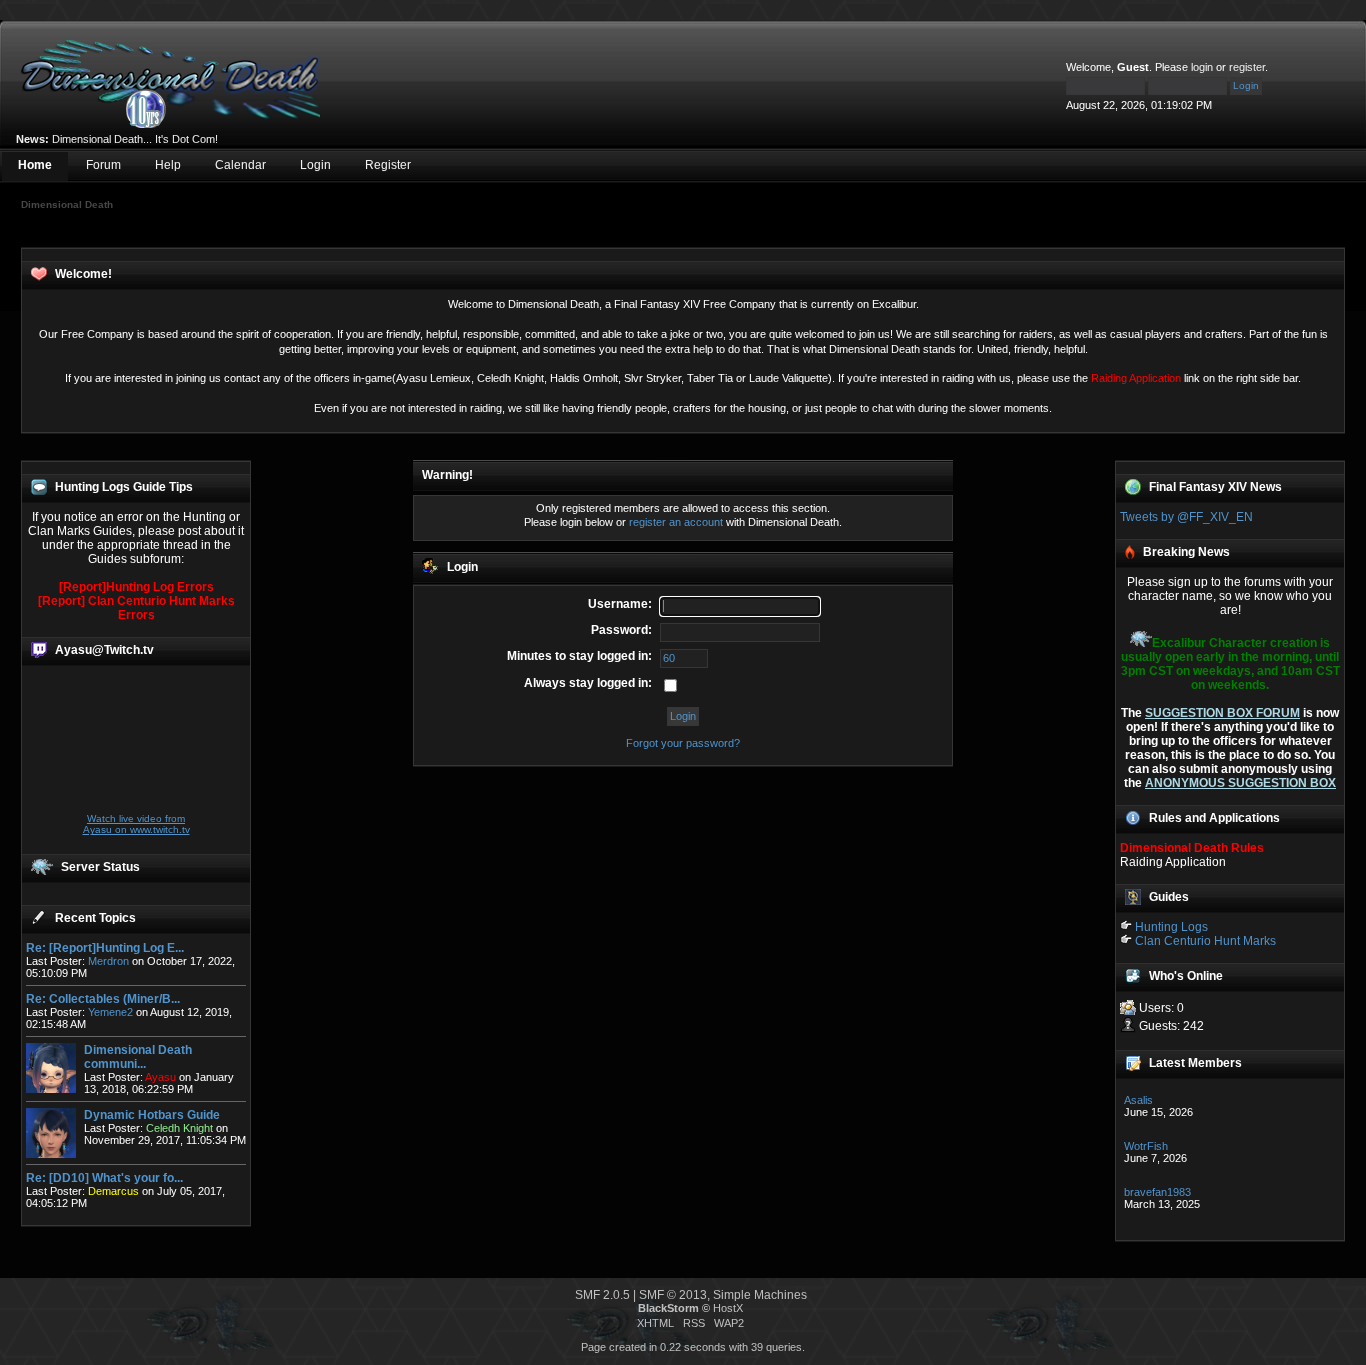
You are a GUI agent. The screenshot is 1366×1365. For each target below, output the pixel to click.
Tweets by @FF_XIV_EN (1186, 517)
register (1247, 67)
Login (315, 165)
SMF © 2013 (673, 1295)
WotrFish (1146, 1146)
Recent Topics (95, 918)
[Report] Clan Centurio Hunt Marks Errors (136, 608)
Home (35, 165)
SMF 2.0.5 (602, 1295)
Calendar (240, 165)
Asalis (1138, 1100)
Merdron (108, 961)
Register (388, 165)
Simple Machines (760, 1295)
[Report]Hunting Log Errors (136, 587)
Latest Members (1195, 1063)
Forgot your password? (683, 743)
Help (168, 165)
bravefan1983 (1157, 1192)
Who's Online (1186, 976)
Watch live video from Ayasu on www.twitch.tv (136, 824)
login (1202, 67)
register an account (676, 522)
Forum (103, 165)
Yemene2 (110, 1012)
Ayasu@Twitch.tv (104, 650)
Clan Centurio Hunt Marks (1205, 941)
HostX (728, 1308)
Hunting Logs (1171, 927)
